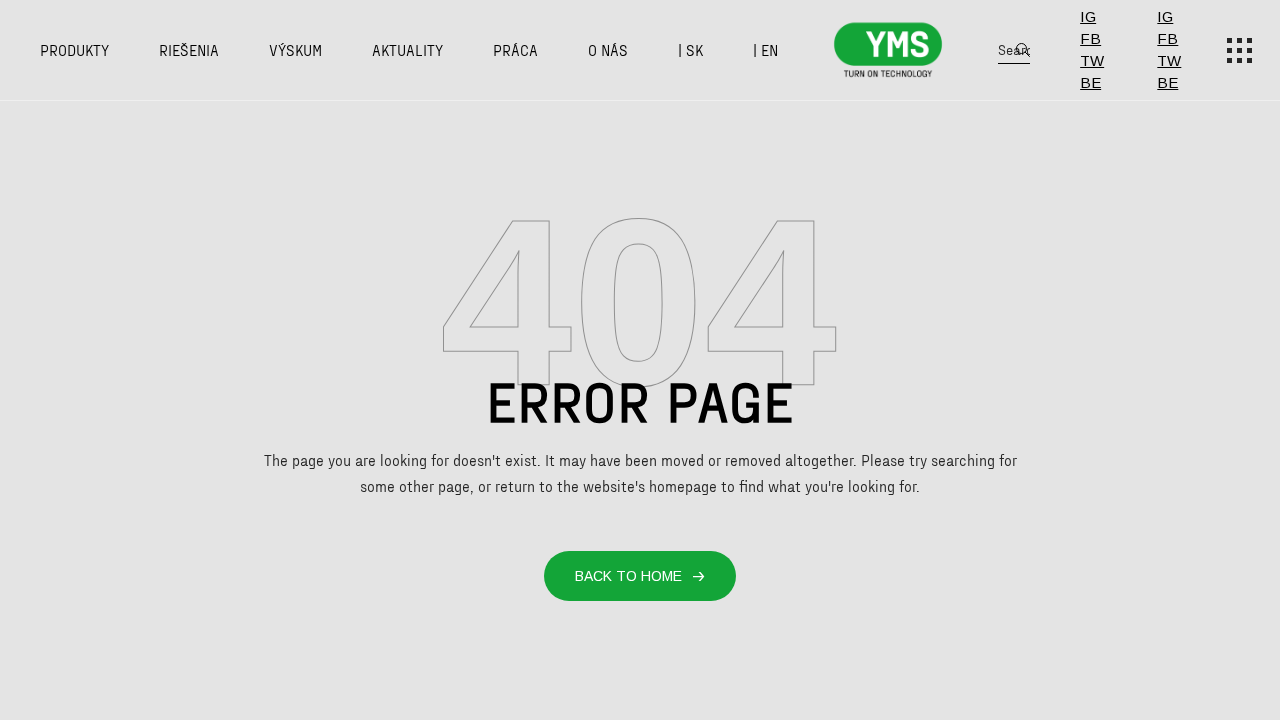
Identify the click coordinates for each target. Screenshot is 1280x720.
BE (1090, 82)
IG (1088, 16)
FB (1090, 38)
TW (1092, 60)
